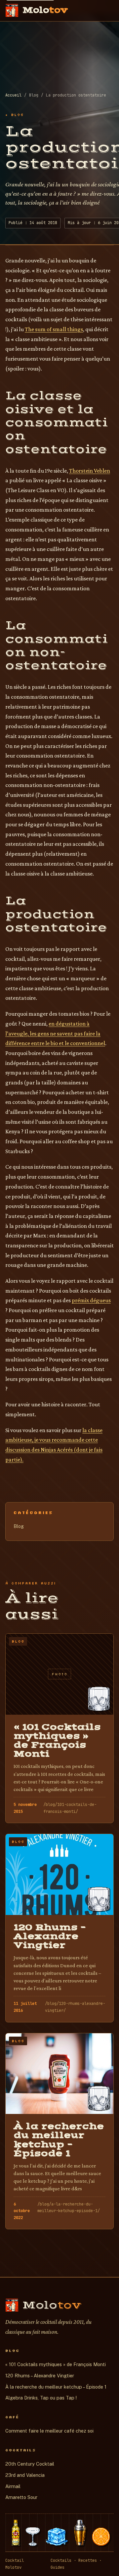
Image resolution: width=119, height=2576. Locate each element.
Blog (19, 1526)
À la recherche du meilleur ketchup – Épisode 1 (56, 2387)
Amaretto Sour (21, 2497)
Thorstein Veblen (90, 471)
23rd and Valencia (25, 2475)
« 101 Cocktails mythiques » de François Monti (56, 2364)
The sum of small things (54, 329)
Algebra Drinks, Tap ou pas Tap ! (41, 2398)
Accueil (13, 95)
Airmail (13, 2486)
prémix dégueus (91, 1300)
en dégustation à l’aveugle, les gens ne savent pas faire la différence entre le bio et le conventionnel (55, 1033)
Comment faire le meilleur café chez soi (49, 2431)
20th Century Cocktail (30, 2464)
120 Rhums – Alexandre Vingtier (40, 2376)
